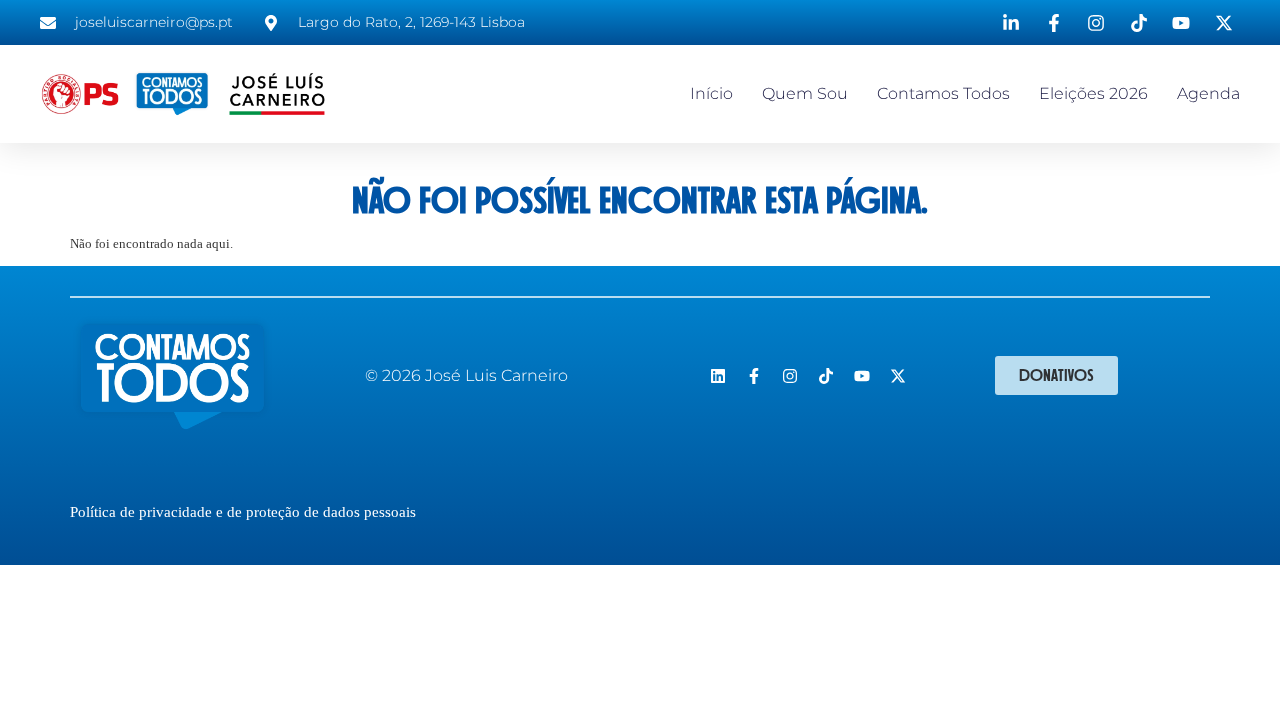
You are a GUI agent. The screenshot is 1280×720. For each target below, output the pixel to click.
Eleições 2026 (1093, 93)
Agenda (1208, 93)
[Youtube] (862, 376)
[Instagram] (790, 376)
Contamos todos (943, 93)
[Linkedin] (718, 376)
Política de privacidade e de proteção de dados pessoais (243, 512)
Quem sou (805, 93)
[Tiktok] (826, 376)
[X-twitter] (898, 376)
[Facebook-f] (754, 376)
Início (711, 93)
